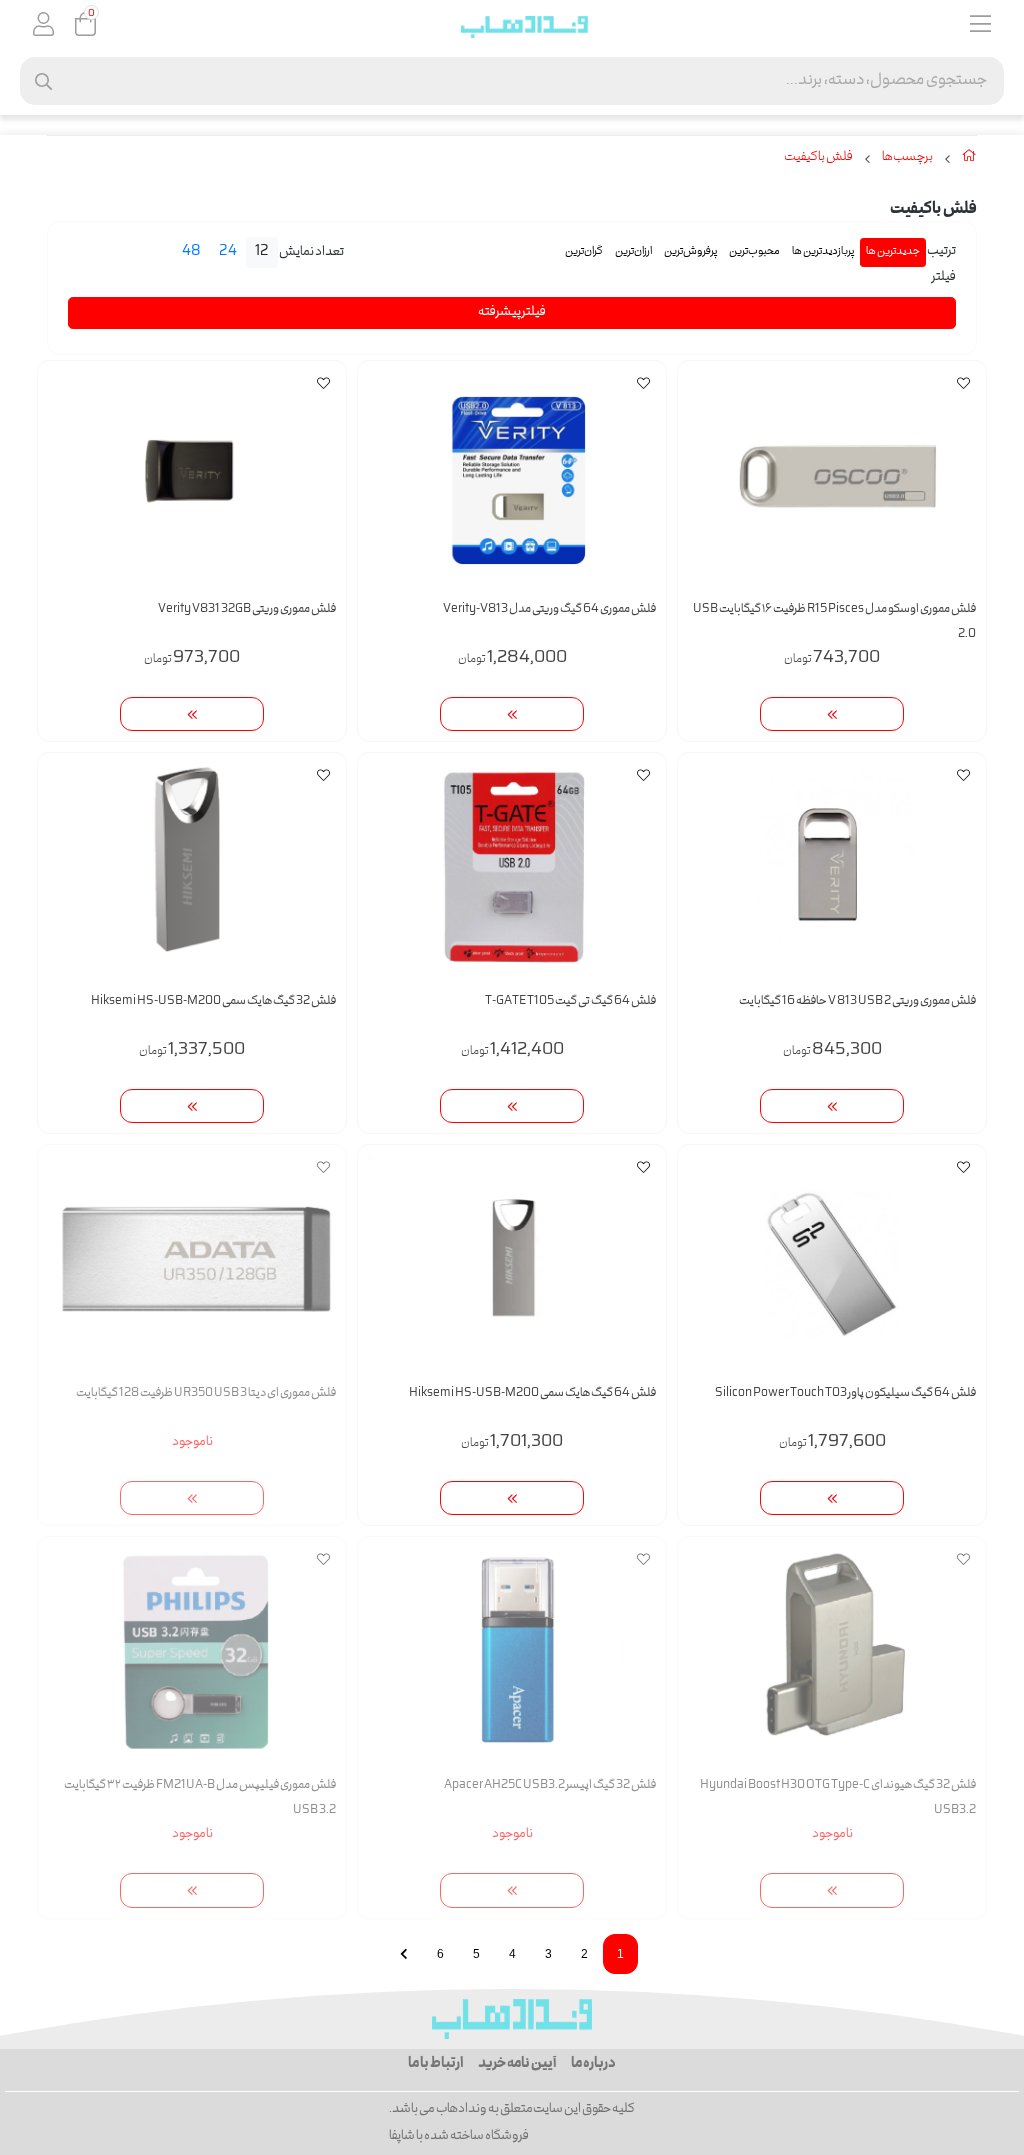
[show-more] (832, 714)
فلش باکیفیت (818, 158)
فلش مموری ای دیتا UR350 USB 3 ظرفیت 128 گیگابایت (206, 1393)
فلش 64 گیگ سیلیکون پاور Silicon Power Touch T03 (845, 1393)
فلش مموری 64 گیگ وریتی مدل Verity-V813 (549, 609)
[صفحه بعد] (404, 1954)
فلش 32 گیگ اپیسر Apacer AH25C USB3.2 (550, 1785)
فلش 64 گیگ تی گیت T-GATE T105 (570, 1001)
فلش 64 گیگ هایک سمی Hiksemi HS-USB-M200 (532, 1393)
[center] (43, 81)
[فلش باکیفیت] (512, 2019)
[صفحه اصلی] (969, 160)
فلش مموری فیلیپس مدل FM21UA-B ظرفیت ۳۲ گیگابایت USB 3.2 (200, 1798)
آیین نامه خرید (517, 2064)
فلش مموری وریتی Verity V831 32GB (247, 609)
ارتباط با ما (435, 2064)
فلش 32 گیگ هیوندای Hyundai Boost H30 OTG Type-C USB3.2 (838, 1798)
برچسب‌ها (907, 158)
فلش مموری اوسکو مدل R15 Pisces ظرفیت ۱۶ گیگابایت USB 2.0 (834, 622)
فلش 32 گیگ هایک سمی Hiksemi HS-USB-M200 (213, 1001)
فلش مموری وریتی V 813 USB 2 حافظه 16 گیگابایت (857, 1001)
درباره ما (593, 2064)
